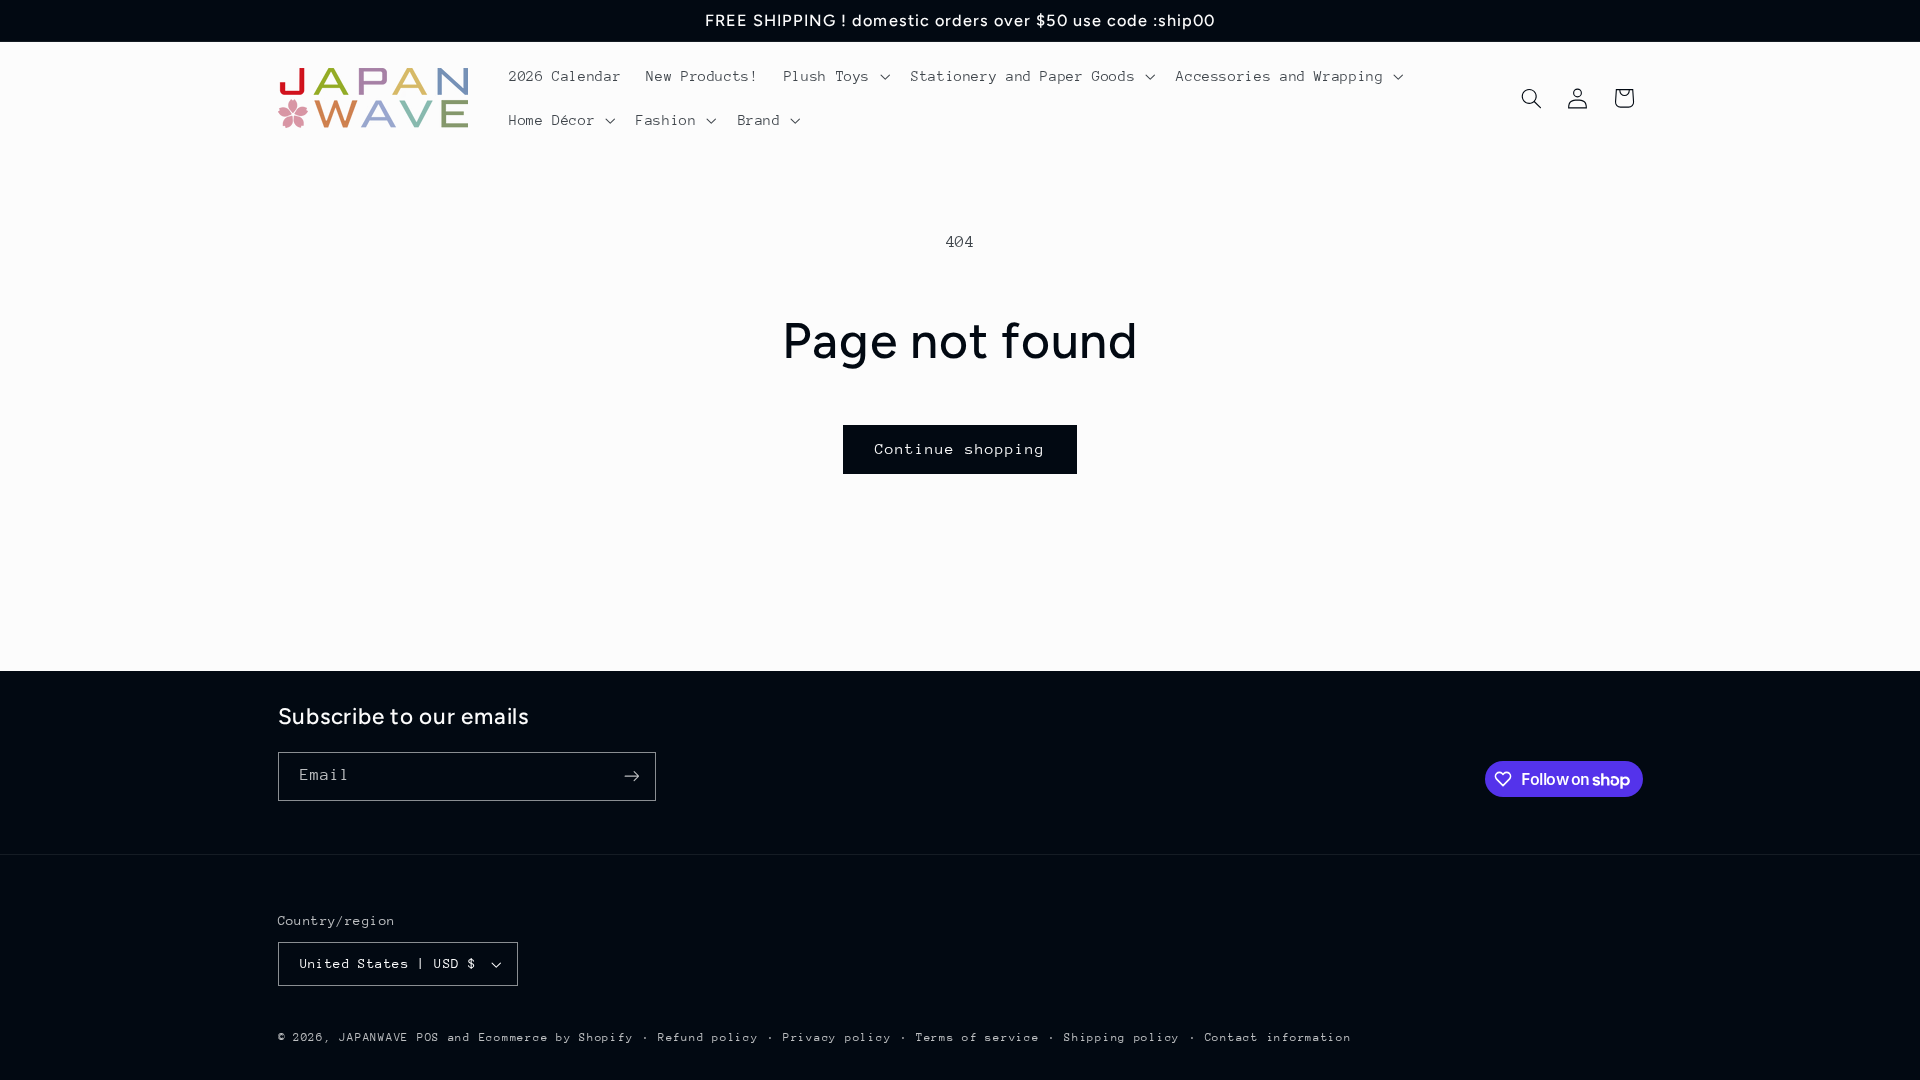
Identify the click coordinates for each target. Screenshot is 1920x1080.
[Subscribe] (631, 776)
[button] (834, 76)
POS (428, 1037)
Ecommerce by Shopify (556, 1037)
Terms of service (978, 1037)
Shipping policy (1122, 1037)
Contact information (1278, 1037)
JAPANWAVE (374, 1037)
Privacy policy (837, 1037)
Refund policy (708, 1037)
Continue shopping (960, 448)
